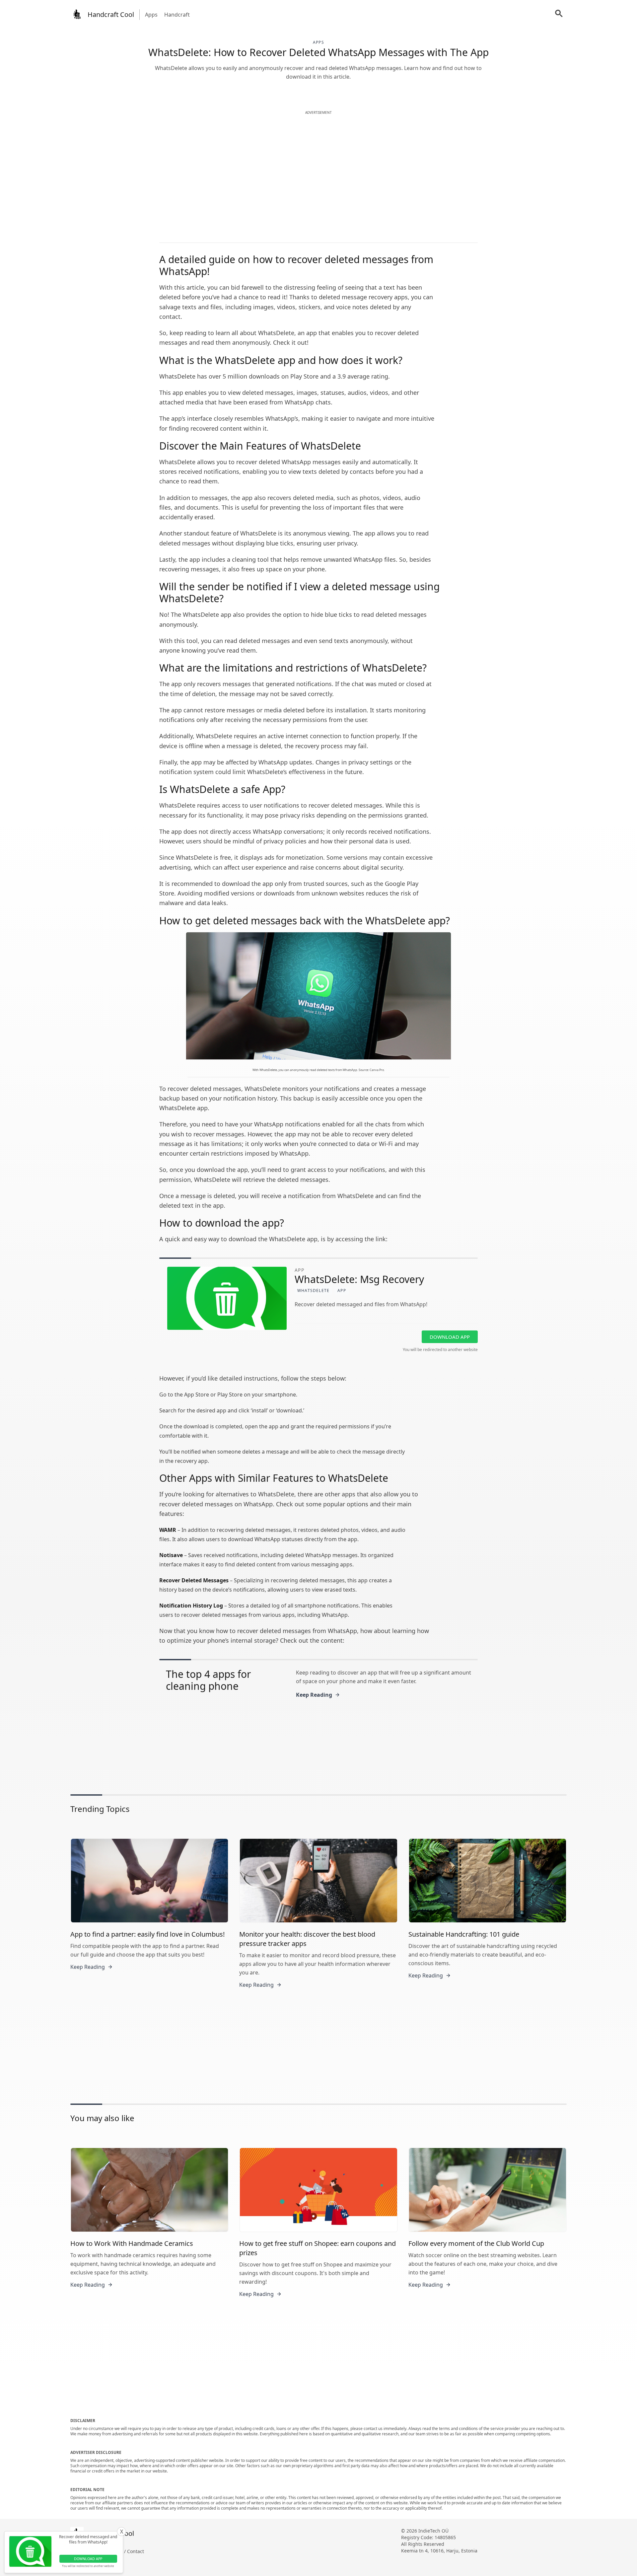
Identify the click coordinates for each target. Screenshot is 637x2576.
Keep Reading (314, 1695)
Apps (151, 15)
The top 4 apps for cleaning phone (208, 1680)
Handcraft (177, 15)
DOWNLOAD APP (450, 1337)
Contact (136, 2551)
